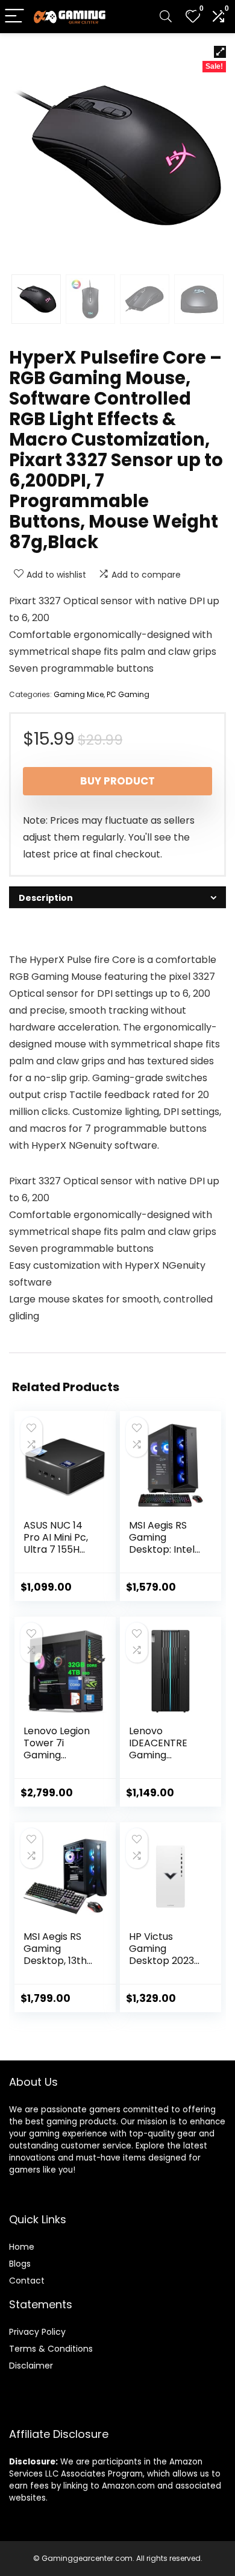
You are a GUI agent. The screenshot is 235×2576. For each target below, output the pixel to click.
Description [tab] (46, 898)
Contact (27, 2281)
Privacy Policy (37, 2332)
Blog (18, 2264)
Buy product (117, 781)
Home (22, 2247)
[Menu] (14, 17)
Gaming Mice (79, 694)
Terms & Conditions (51, 2349)
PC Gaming (128, 694)
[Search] (166, 17)
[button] (220, 52)
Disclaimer (31, 2366)
